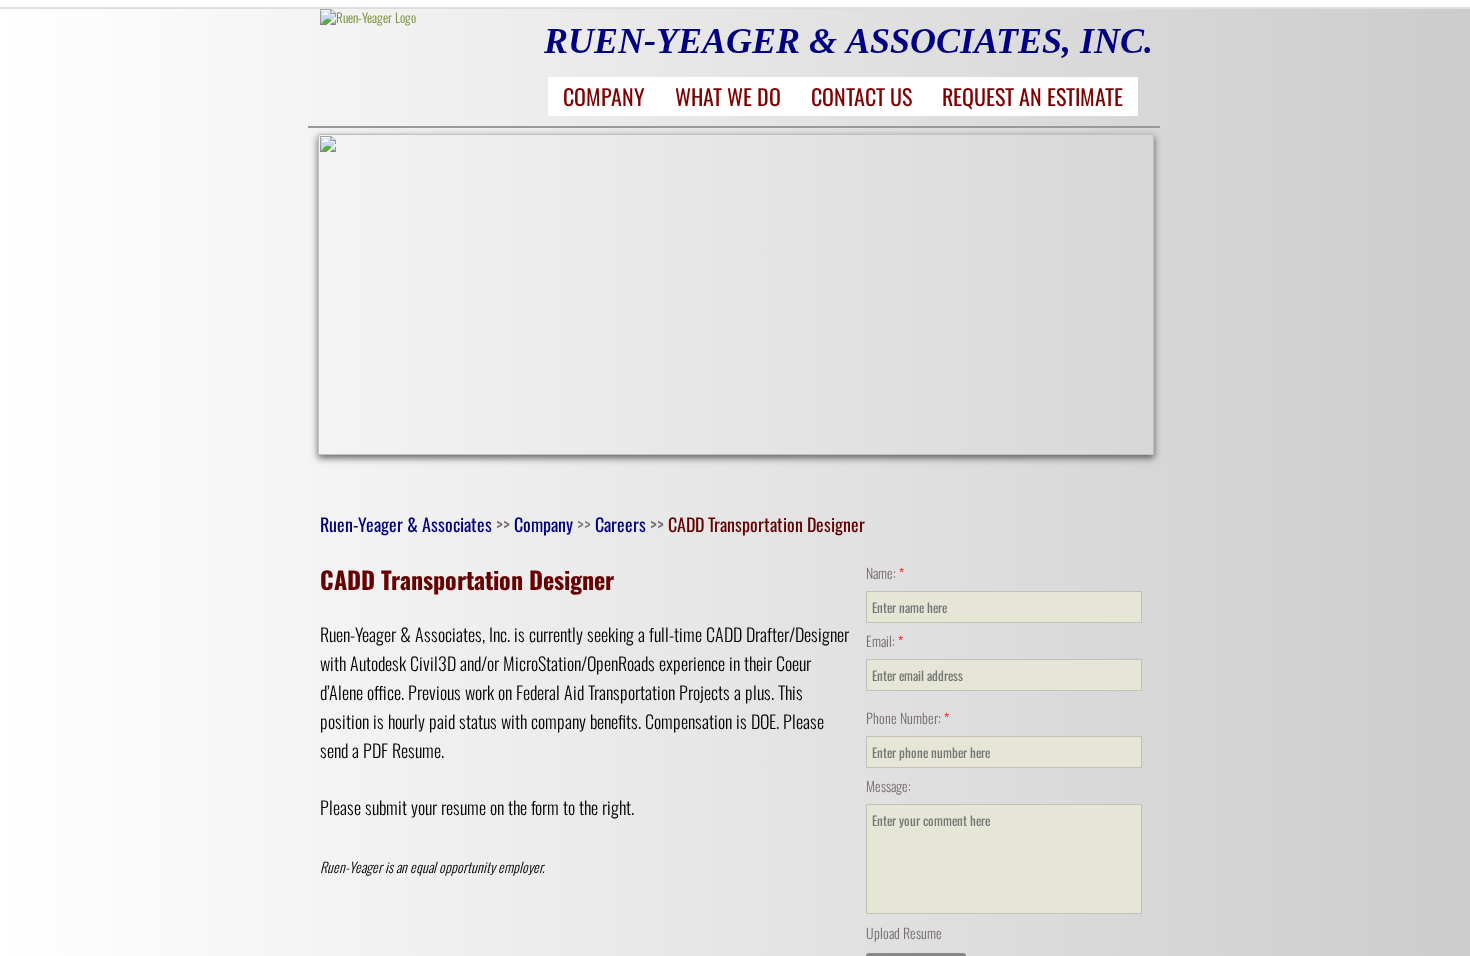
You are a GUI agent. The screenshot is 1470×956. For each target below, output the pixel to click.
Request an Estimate (1032, 96)
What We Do (728, 96)
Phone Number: (907, 717)
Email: (884, 640)
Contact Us (861, 96)
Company (604, 96)
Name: (885, 572)
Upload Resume (904, 932)
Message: (888, 785)
